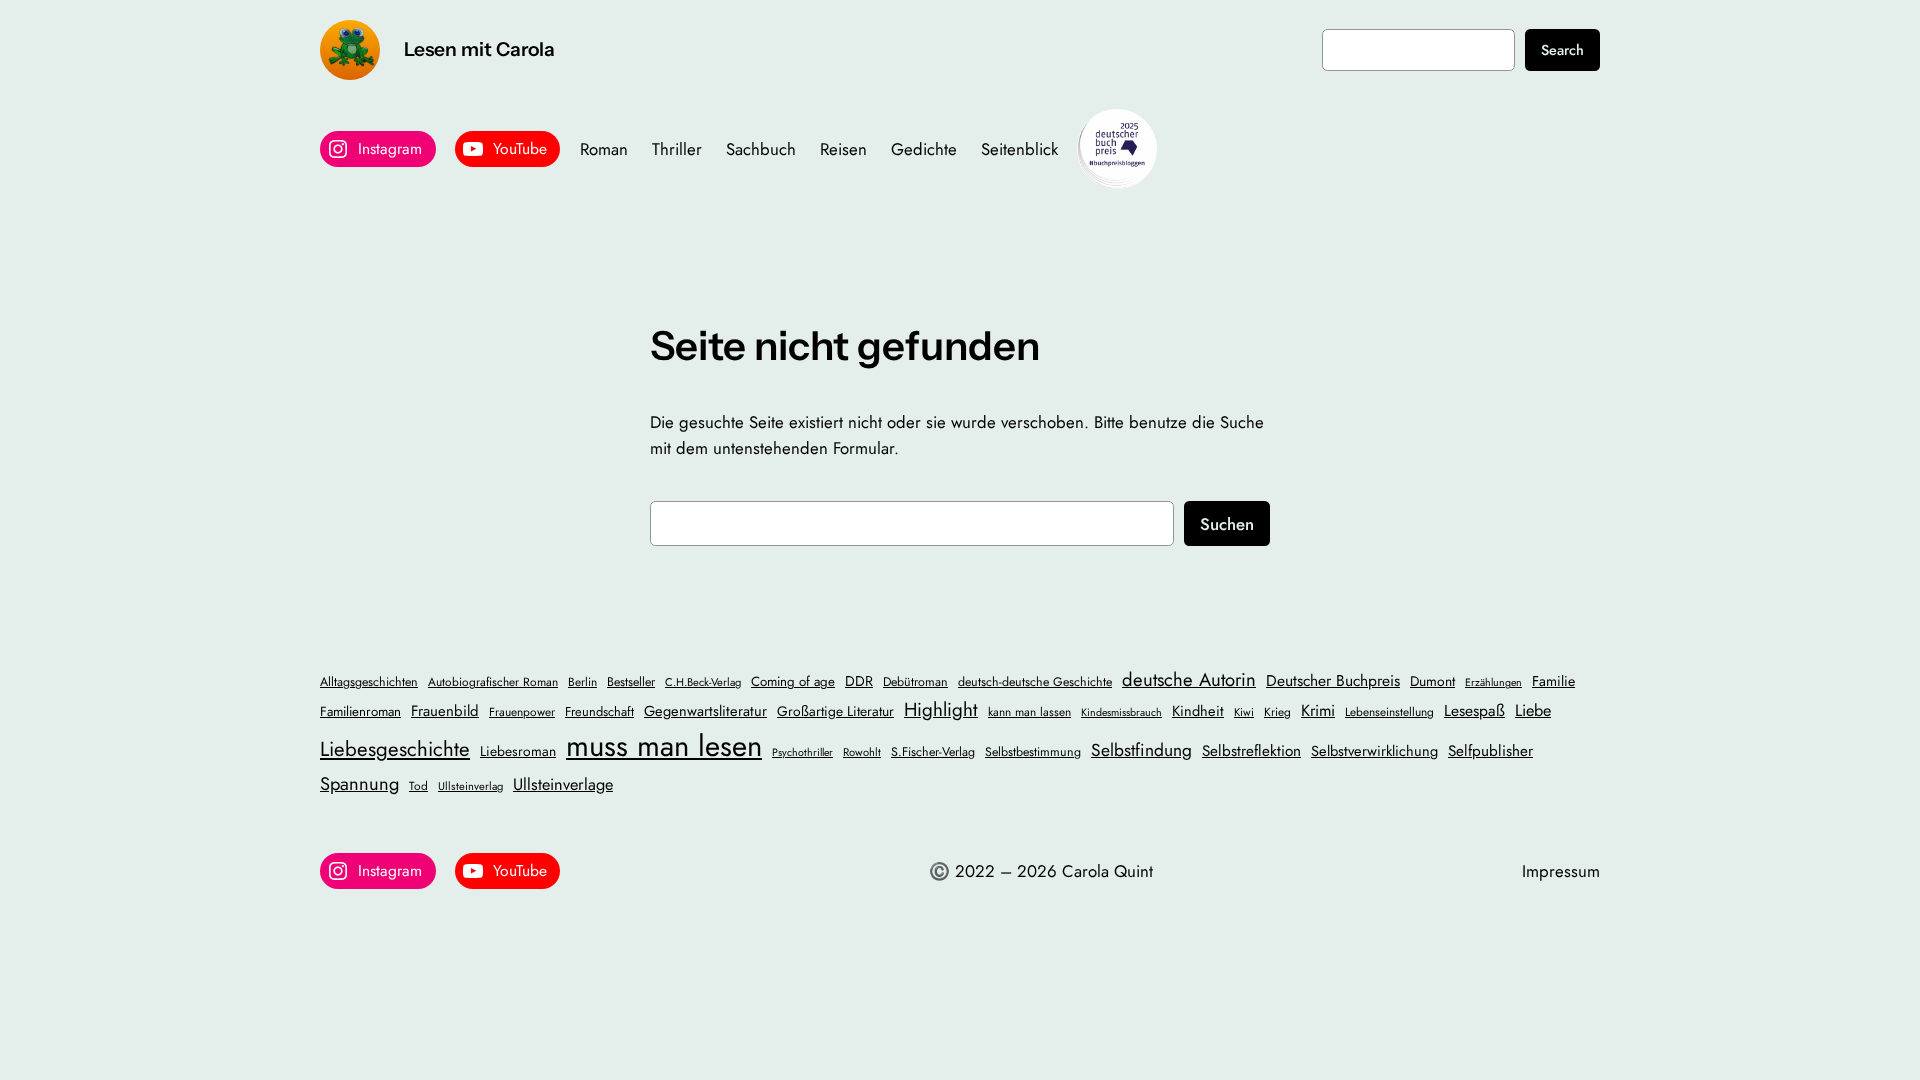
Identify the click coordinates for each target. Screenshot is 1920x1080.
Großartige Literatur (835, 711)
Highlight (941, 709)
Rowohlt (862, 752)
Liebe (1533, 710)
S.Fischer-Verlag (933, 752)
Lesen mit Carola (479, 49)
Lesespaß (1474, 710)
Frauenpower (522, 711)
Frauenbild (445, 711)
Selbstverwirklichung (1374, 750)
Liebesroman (518, 751)
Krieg (1277, 711)
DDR (859, 681)
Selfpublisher (1490, 751)
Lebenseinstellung (1389, 711)
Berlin (582, 681)
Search (1562, 50)
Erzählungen (1493, 682)
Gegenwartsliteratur (705, 710)
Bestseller (631, 682)
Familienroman (360, 711)
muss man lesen (664, 746)
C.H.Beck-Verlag (703, 682)
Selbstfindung (1141, 750)
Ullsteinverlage (563, 784)
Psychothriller (802, 752)
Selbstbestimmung (1033, 752)
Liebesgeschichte (395, 749)
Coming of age (793, 681)
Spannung (359, 783)
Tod (418, 785)
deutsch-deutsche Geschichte (1035, 682)
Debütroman (915, 682)
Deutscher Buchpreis (1333, 680)
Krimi (1318, 710)
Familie (1553, 681)
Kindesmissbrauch (1121, 712)
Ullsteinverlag (470, 786)
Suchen (1227, 524)
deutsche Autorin (1189, 679)
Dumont (1432, 681)
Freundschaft (599, 711)
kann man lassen (1029, 711)
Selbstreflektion (1251, 751)
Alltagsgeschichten (369, 682)
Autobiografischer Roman (493, 681)
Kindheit (1198, 710)
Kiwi (1244, 712)
